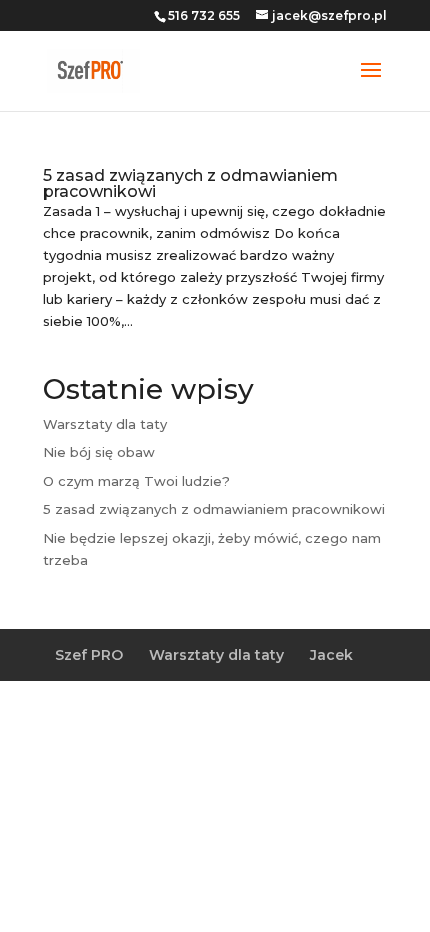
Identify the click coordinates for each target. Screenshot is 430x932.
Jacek (331, 655)
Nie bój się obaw (99, 452)
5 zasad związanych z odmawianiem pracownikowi (190, 183)
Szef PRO (89, 655)
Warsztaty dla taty (105, 424)
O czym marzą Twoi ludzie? (136, 481)
